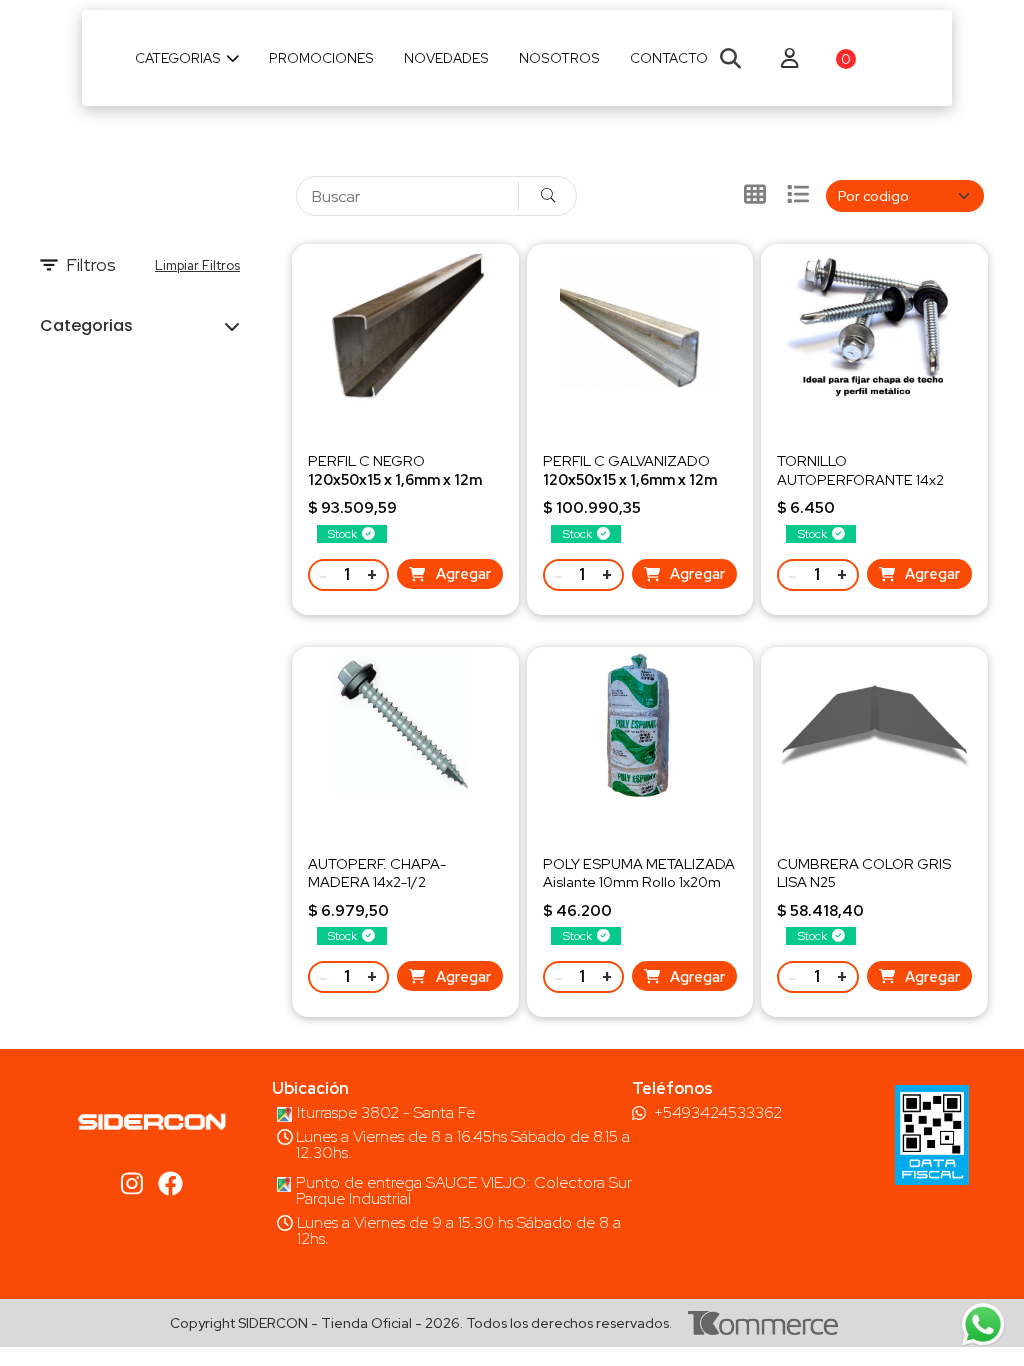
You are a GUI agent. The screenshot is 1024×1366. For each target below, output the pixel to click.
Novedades (446, 58)
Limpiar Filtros (197, 265)
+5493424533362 (718, 1113)
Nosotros (559, 58)
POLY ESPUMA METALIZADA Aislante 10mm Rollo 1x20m (639, 872)
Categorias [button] (86, 325)
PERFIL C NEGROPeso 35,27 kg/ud (395, 478)
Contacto (669, 58)
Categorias (178, 58)
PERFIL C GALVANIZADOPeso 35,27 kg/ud (630, 478)
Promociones (321, 58)
